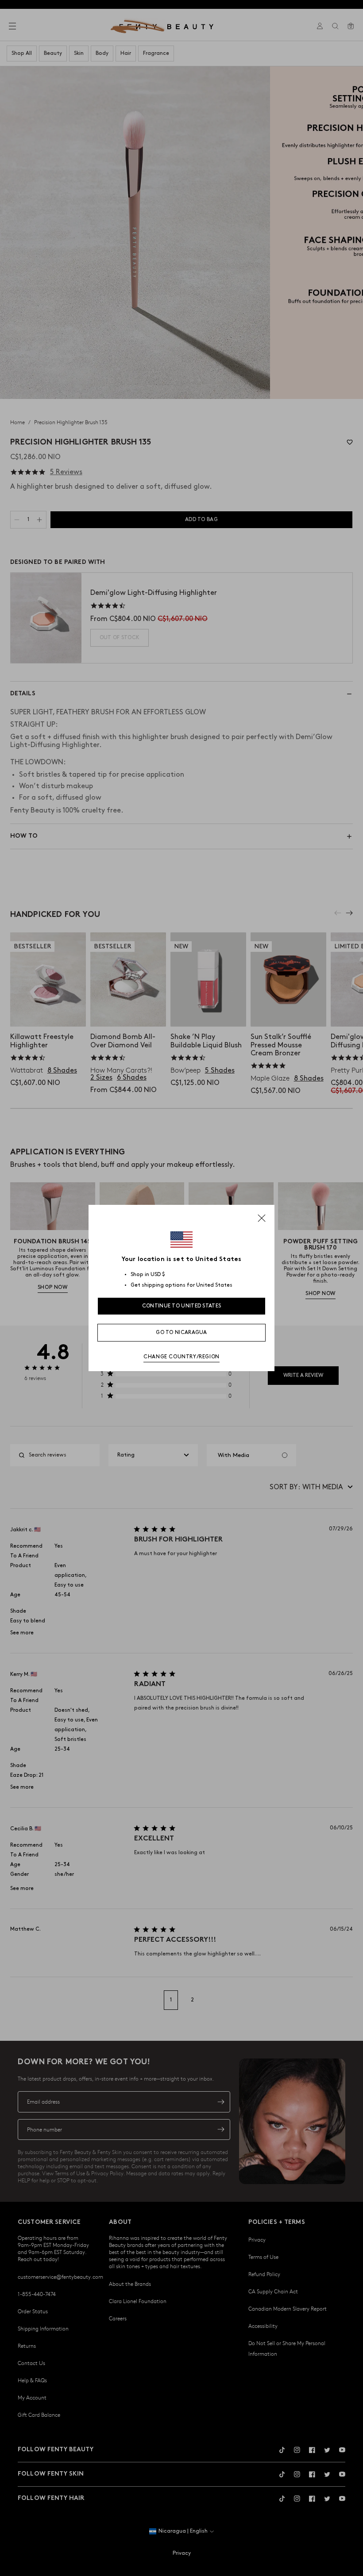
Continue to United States (182, 1306)
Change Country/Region (181, 1357)
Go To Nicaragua (181, 1332)
